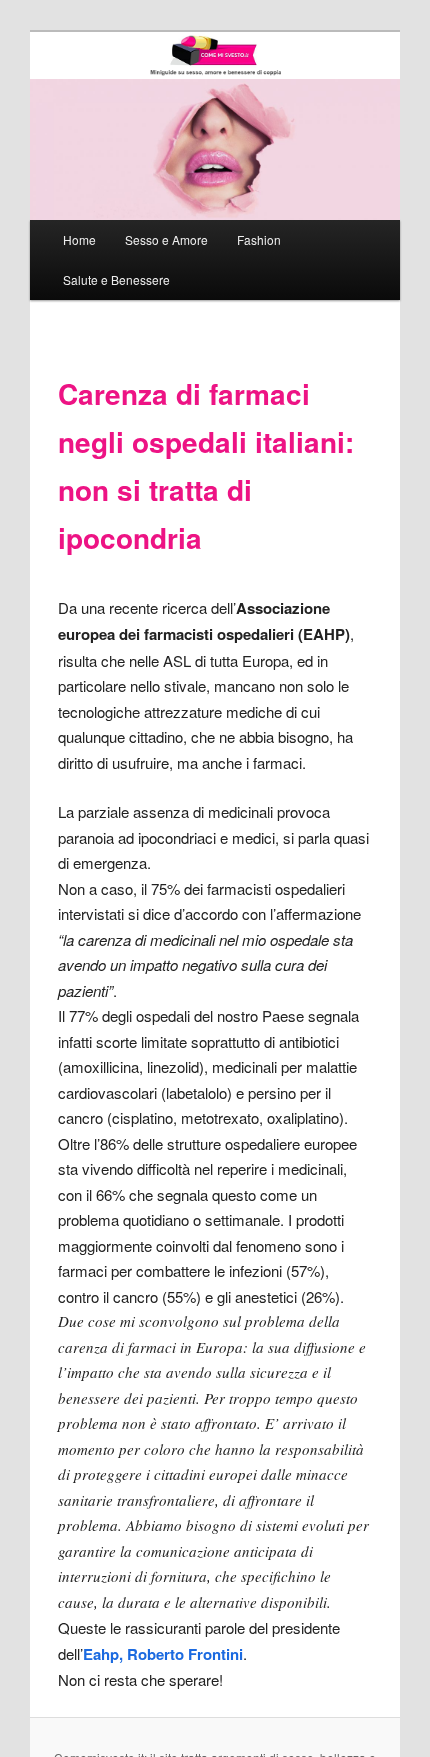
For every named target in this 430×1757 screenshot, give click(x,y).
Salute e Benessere (116, 279)
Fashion (259, 239)
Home (79, 239)
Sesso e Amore (166, 239)
